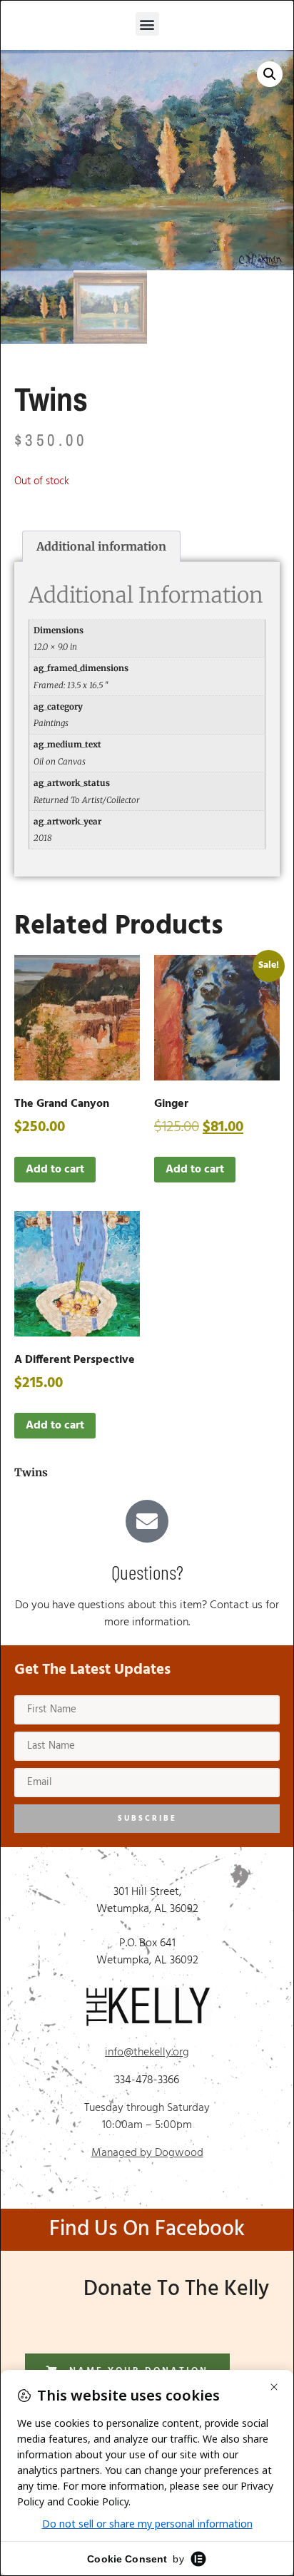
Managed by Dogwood (147, 2153)
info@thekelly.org (147, 2053)
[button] (147, 24)
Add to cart (55, 1170)
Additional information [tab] (101, 546)
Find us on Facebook (147, 2229)
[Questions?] (147, 1521)
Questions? (147, 1572)
